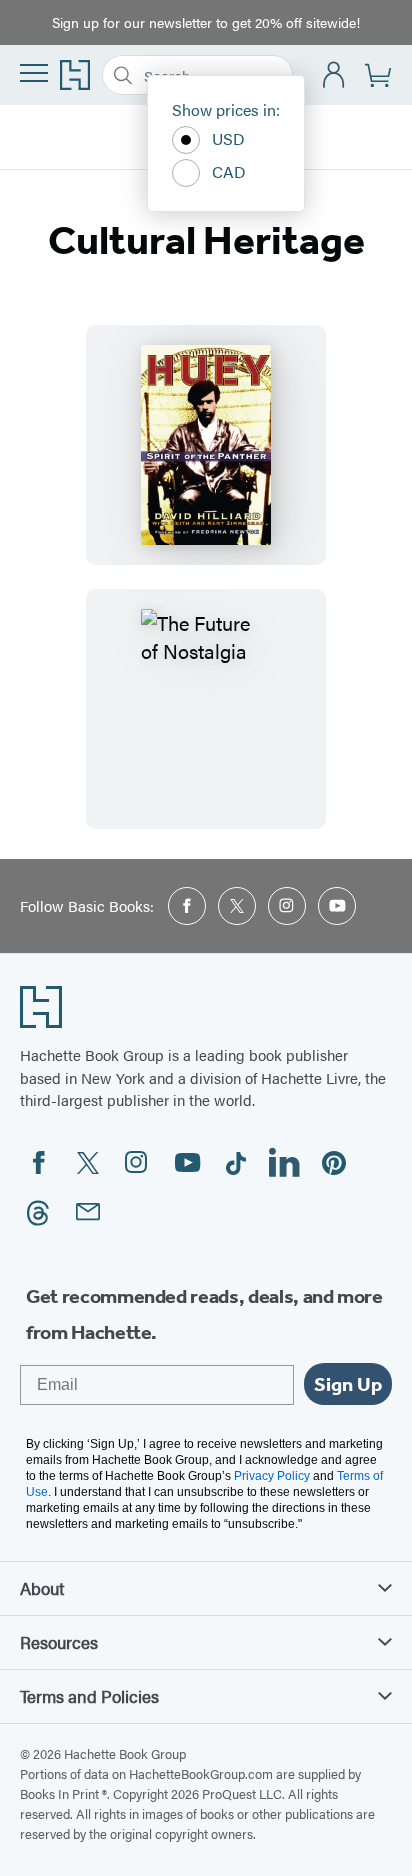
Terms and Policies (89, 1696)
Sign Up (348, 1384)
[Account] (334, 75)
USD (228, 138)
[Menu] (34, 73)
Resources (59, 1642)
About (42, 1588)
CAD (229, 171)
